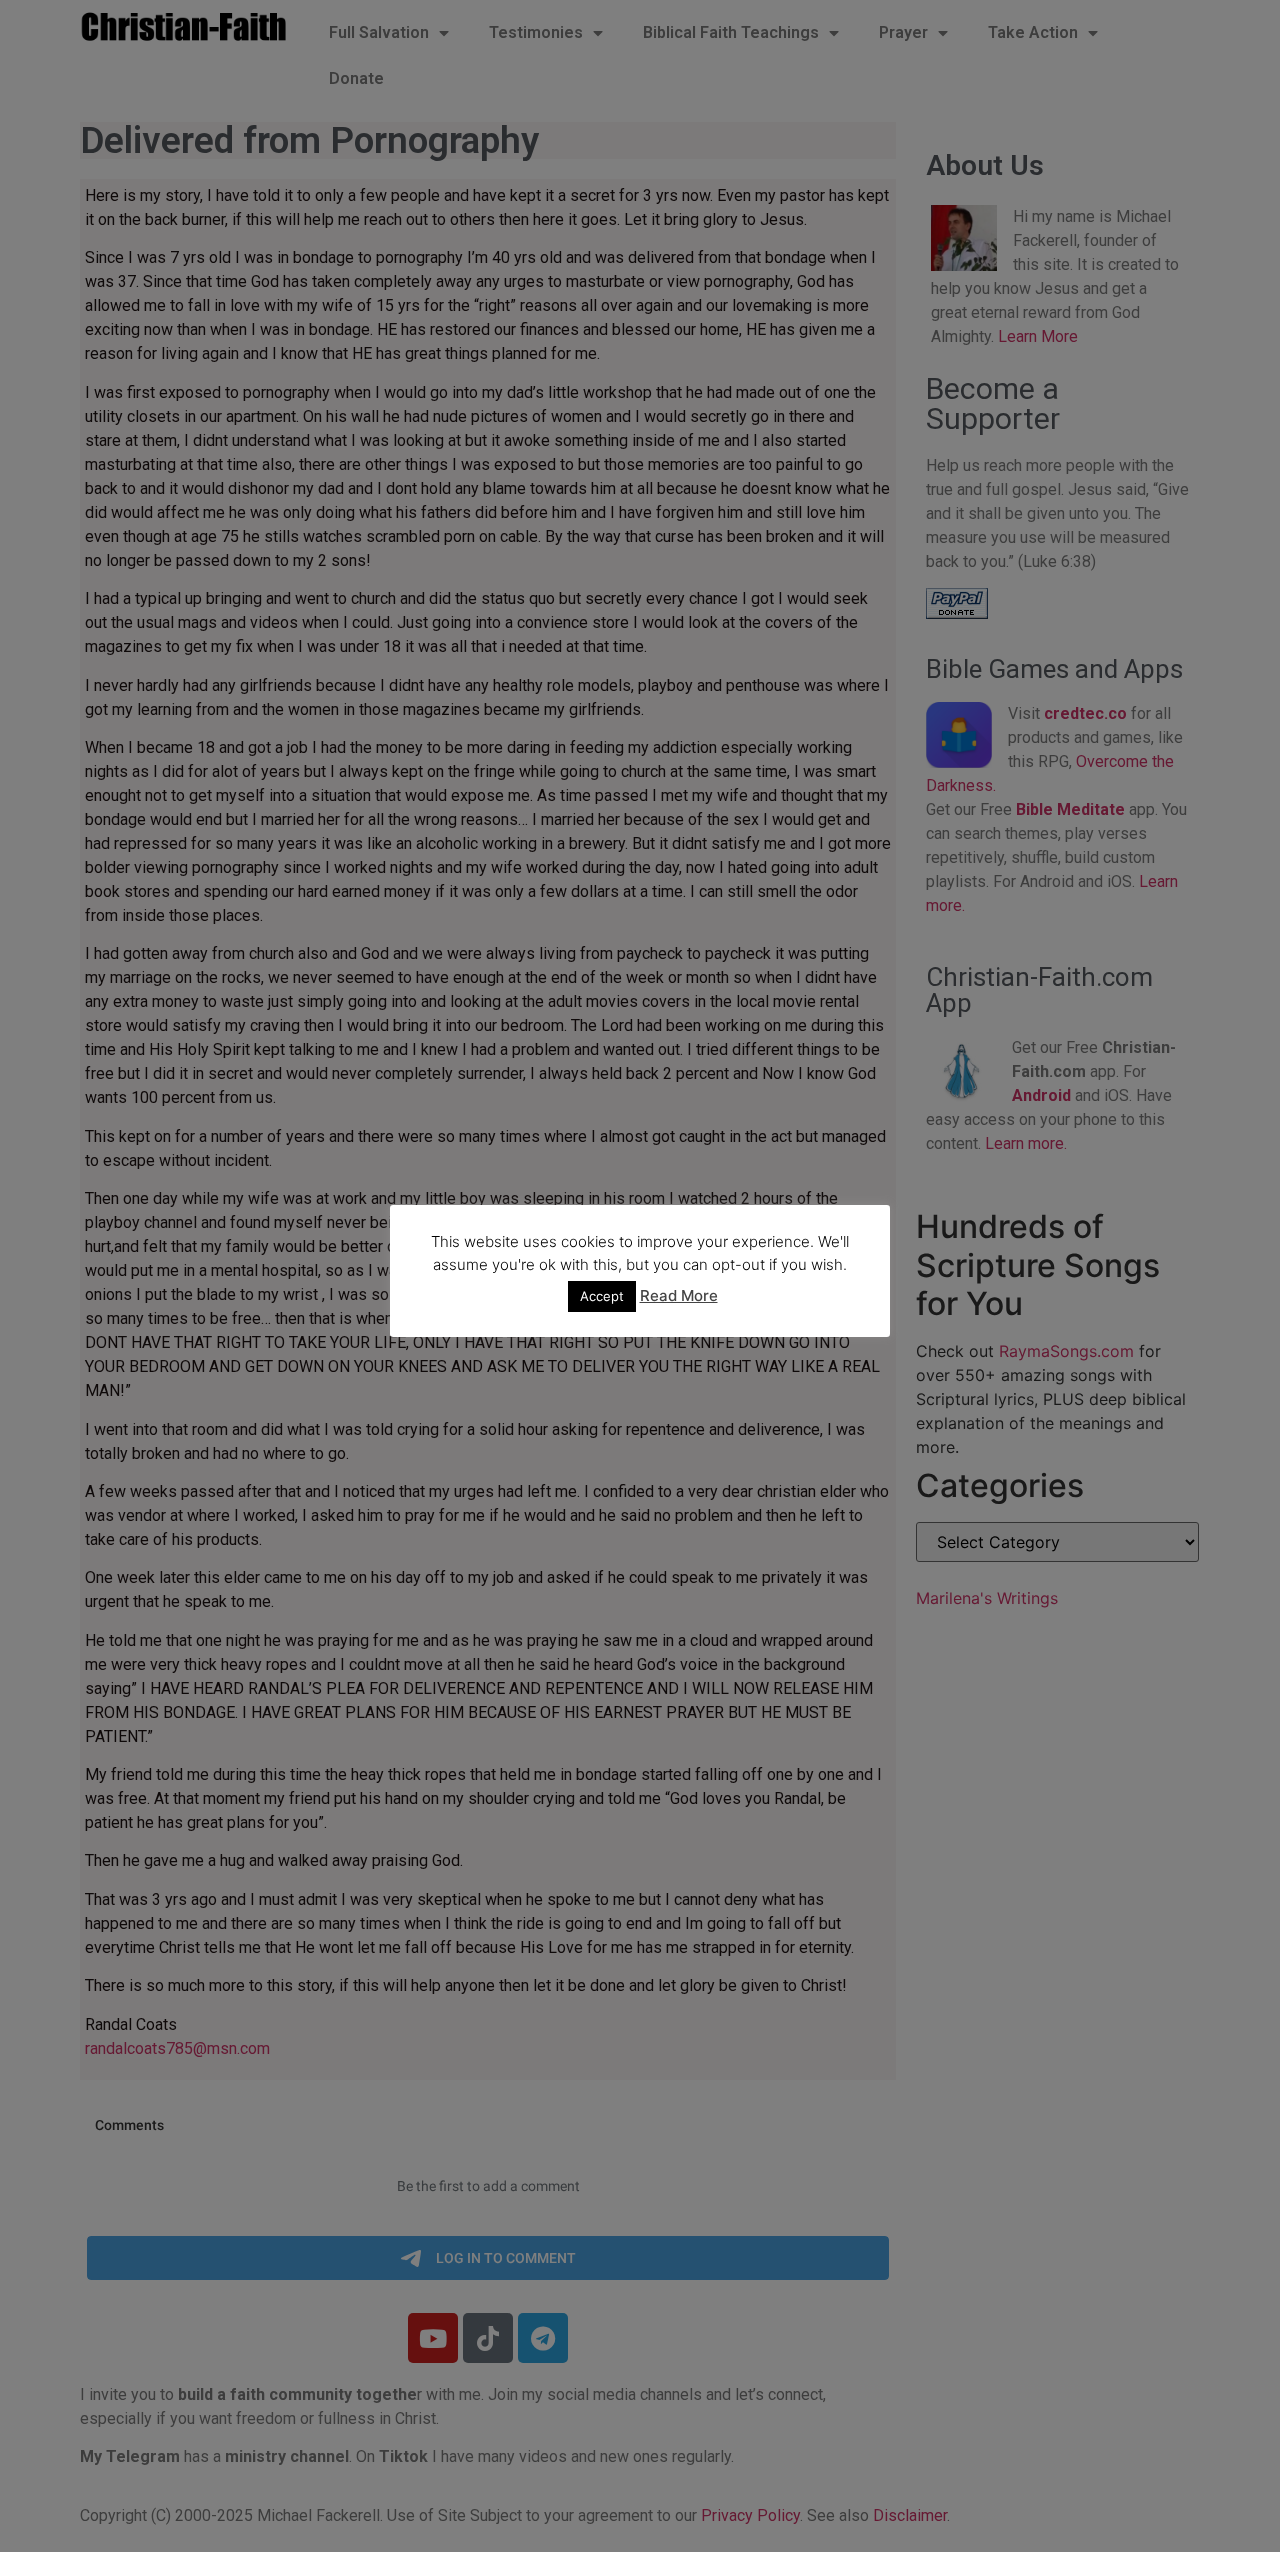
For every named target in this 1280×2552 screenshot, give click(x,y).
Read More (679, 1295)
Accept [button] (602, 1296)
